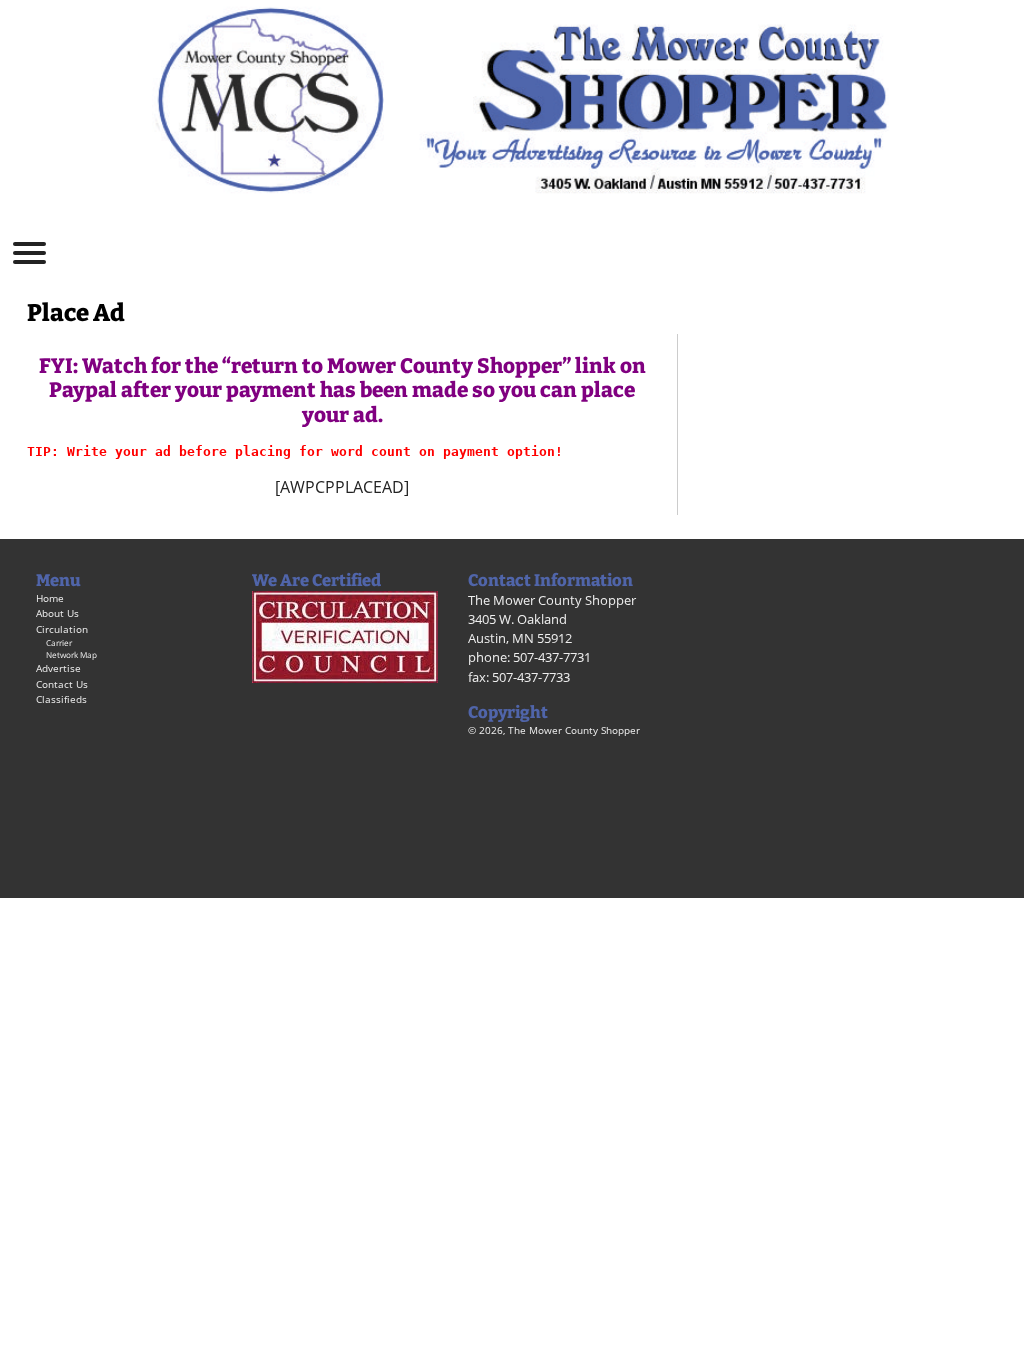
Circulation (62, 629)
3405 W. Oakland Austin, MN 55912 (520, 628)
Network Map (71, 654)
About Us (57, 613)
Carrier (59, 642)
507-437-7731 (552, 657)
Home (50, 598)
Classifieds (61, 699)
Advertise (58, 668)
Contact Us (62, 684)
